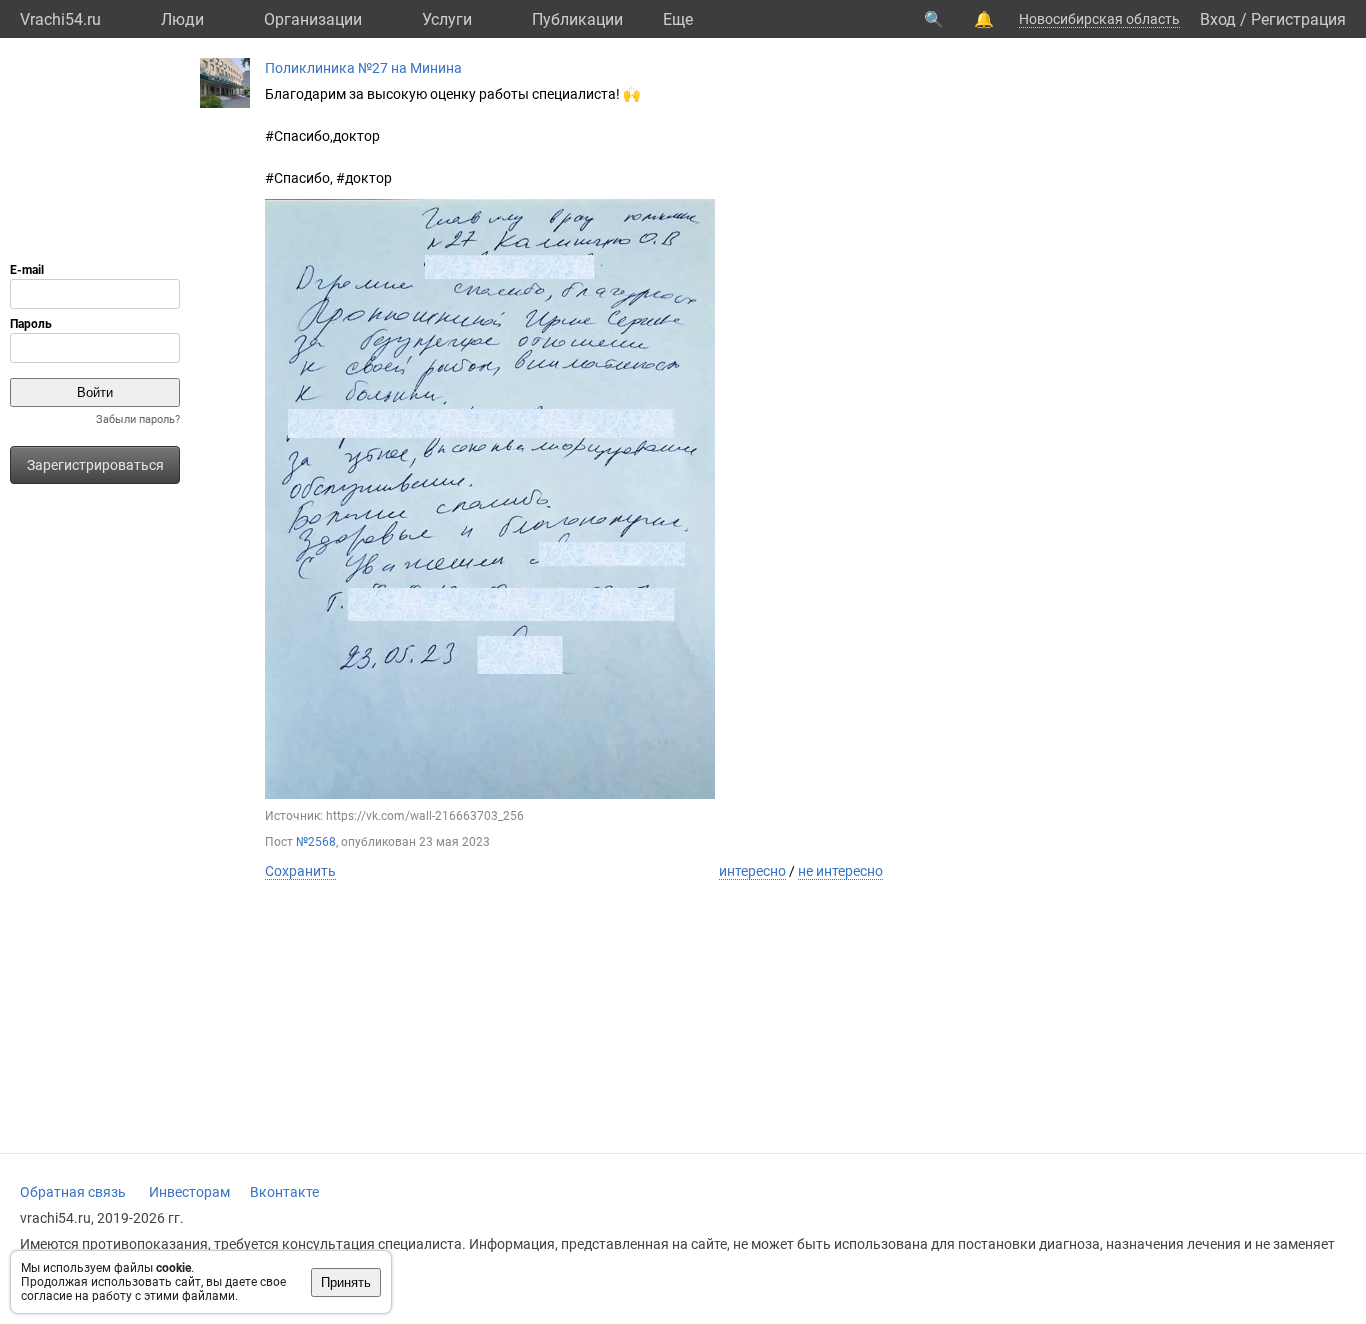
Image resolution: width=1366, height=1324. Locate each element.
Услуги (447, 19)
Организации (313, 19)
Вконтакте (284, 1192)
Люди (182, 19)
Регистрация (1298, 19)
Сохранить (300, 871)
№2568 (316, 842)
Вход (1218, 19)
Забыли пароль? (138, 419)
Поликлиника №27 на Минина (363, 68)
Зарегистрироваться (95, 465)
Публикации (577, 19)
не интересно (840, 871)
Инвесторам (189, 1192)
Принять (346, 1282)
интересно (752, 871)
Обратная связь (73, 1192)
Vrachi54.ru (60, 19)
